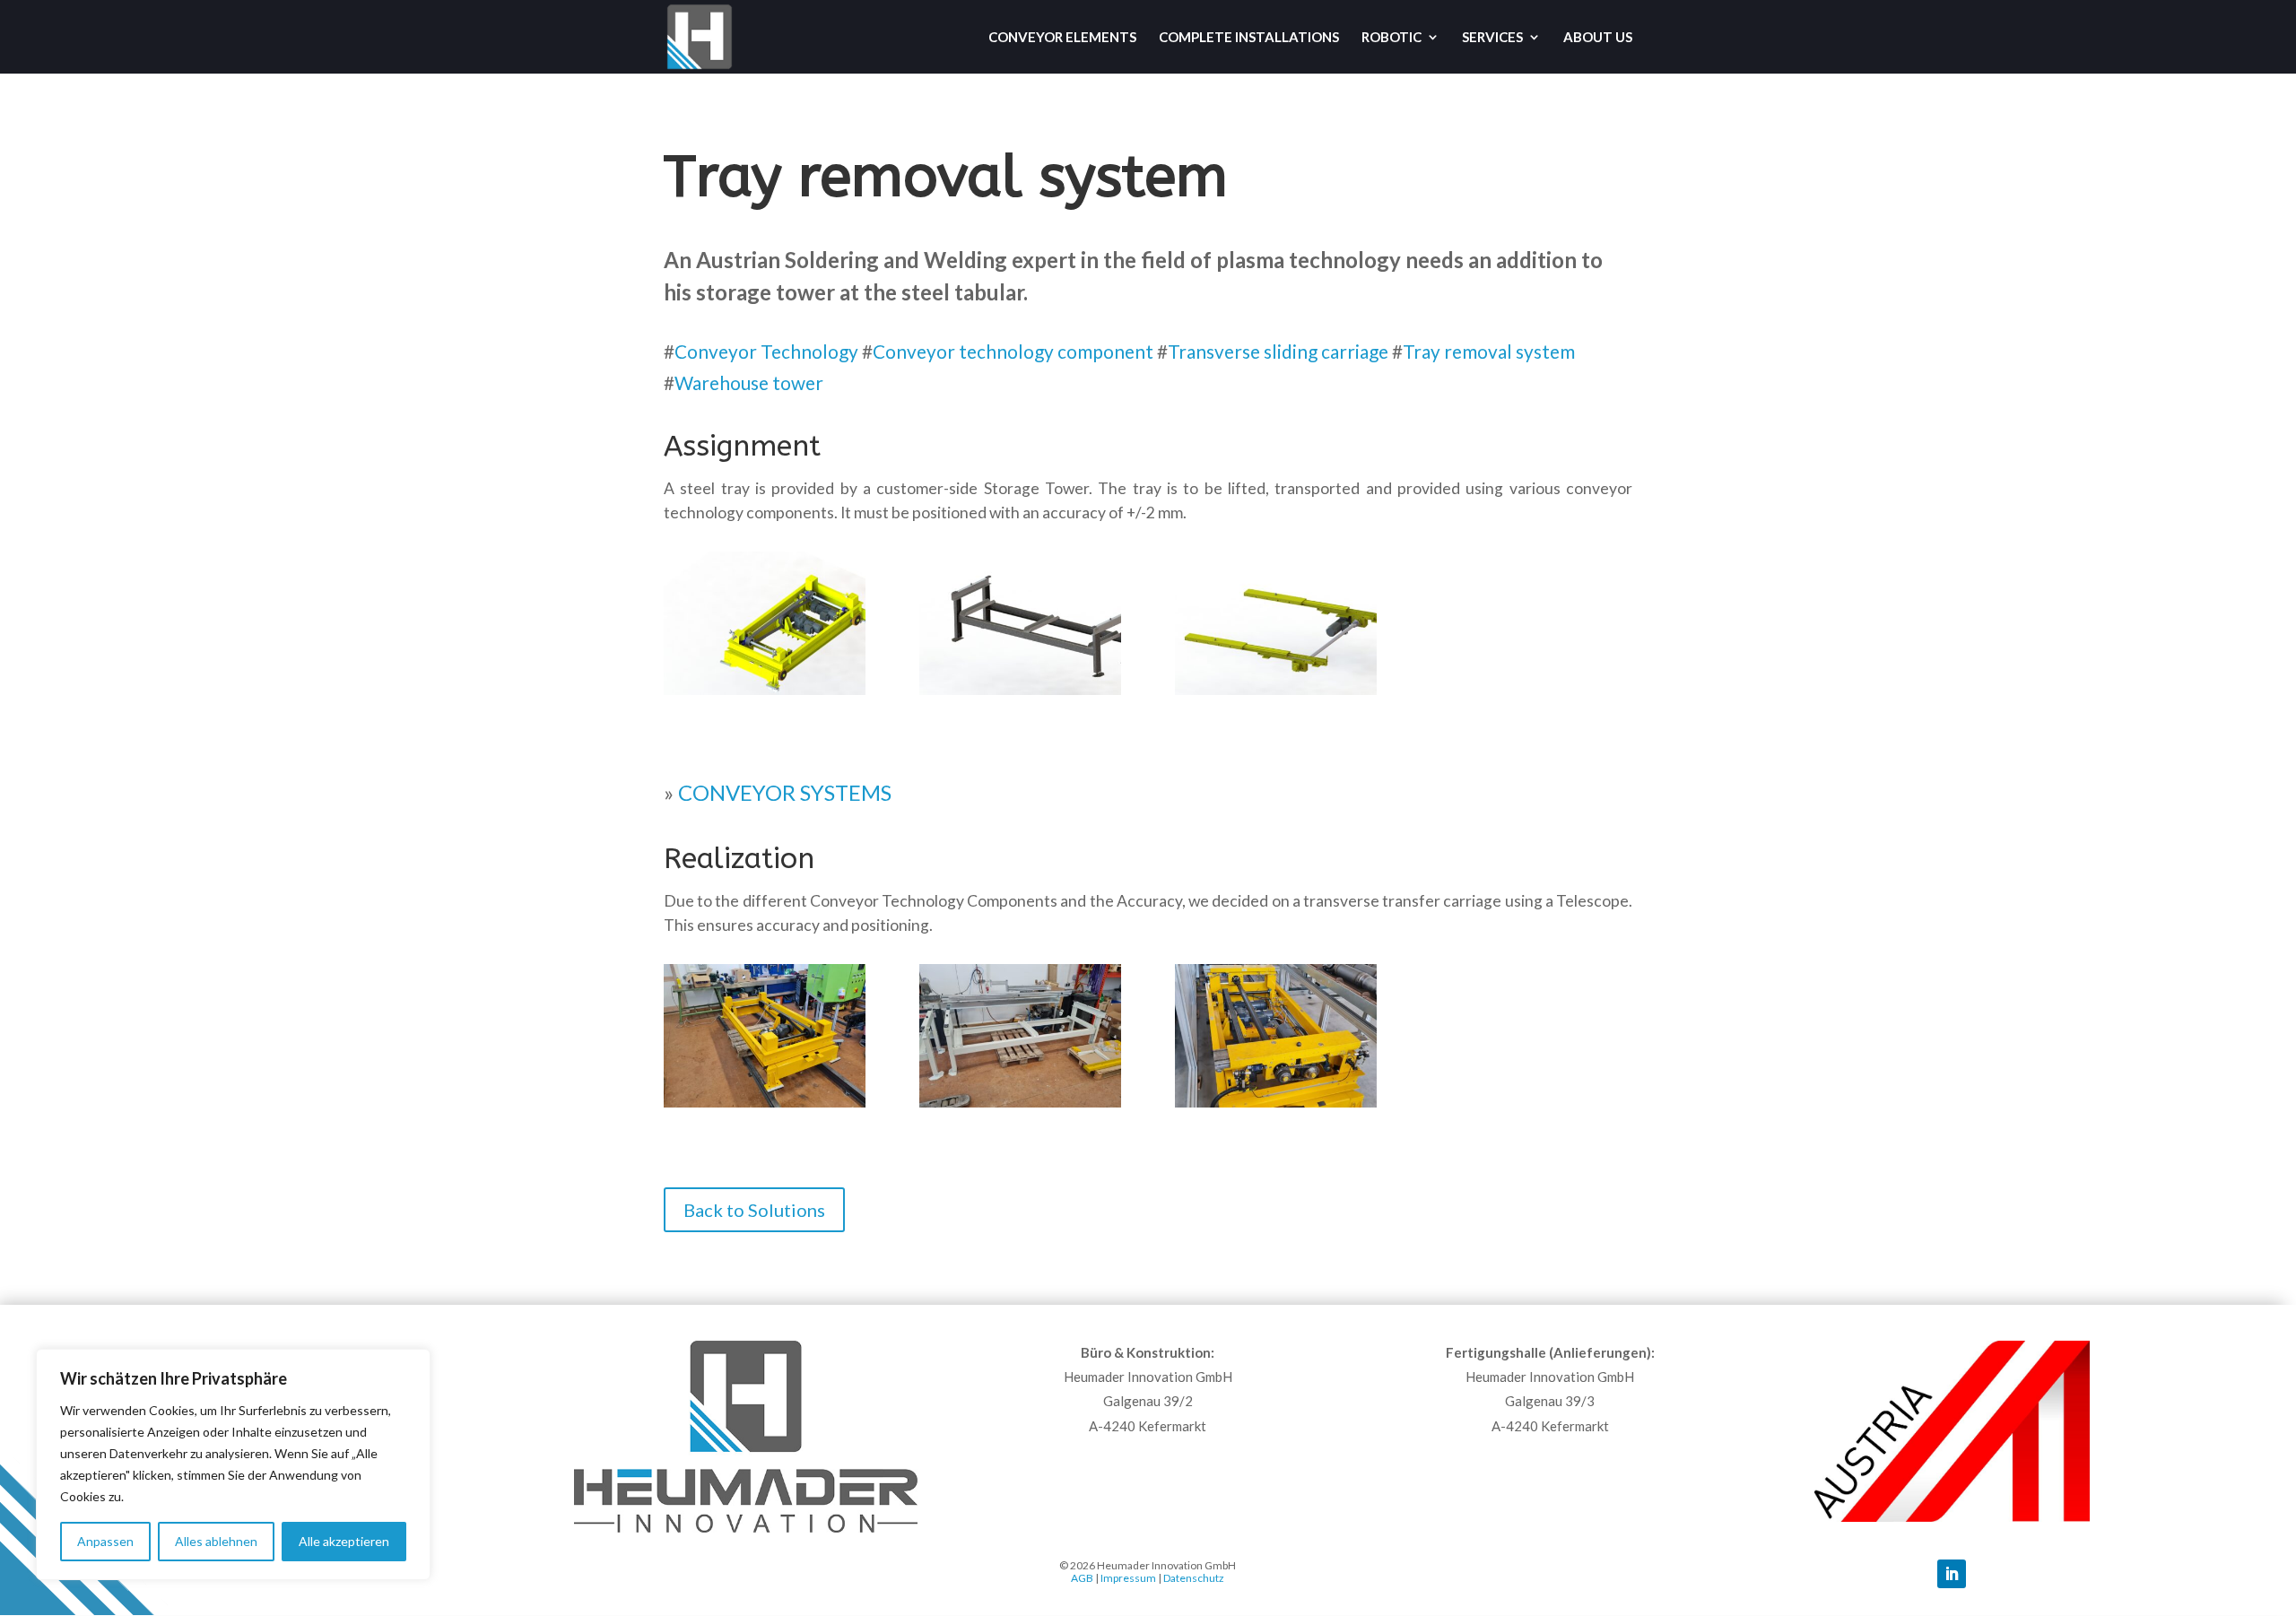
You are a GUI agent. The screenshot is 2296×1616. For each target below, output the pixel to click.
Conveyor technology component (1013, 351)
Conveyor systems (785, 792)
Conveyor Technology (766, 351)
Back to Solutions (754, 1210)
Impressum (1128, 1578)
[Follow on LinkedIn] (1952, 1574)
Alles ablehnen (216, 1541)
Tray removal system (1489, 351)
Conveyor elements (1062, 38)
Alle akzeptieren (344, 1541)
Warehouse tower (749, 382)
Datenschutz (1194, 1578)
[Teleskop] (1276, 695)
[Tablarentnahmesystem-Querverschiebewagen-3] (1276, 1107)
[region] (233, 1464)
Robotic (1392, 38)
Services (1492, 38)
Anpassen (105, 1541)
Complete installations (1249, 38)
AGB (1082, 1578)
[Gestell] (1020, 695)
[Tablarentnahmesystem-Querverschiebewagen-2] (1020, 1107)
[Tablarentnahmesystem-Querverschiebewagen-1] (765, 1107)
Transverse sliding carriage (1278, 351)
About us (1598, 38)
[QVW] (765, 695)
